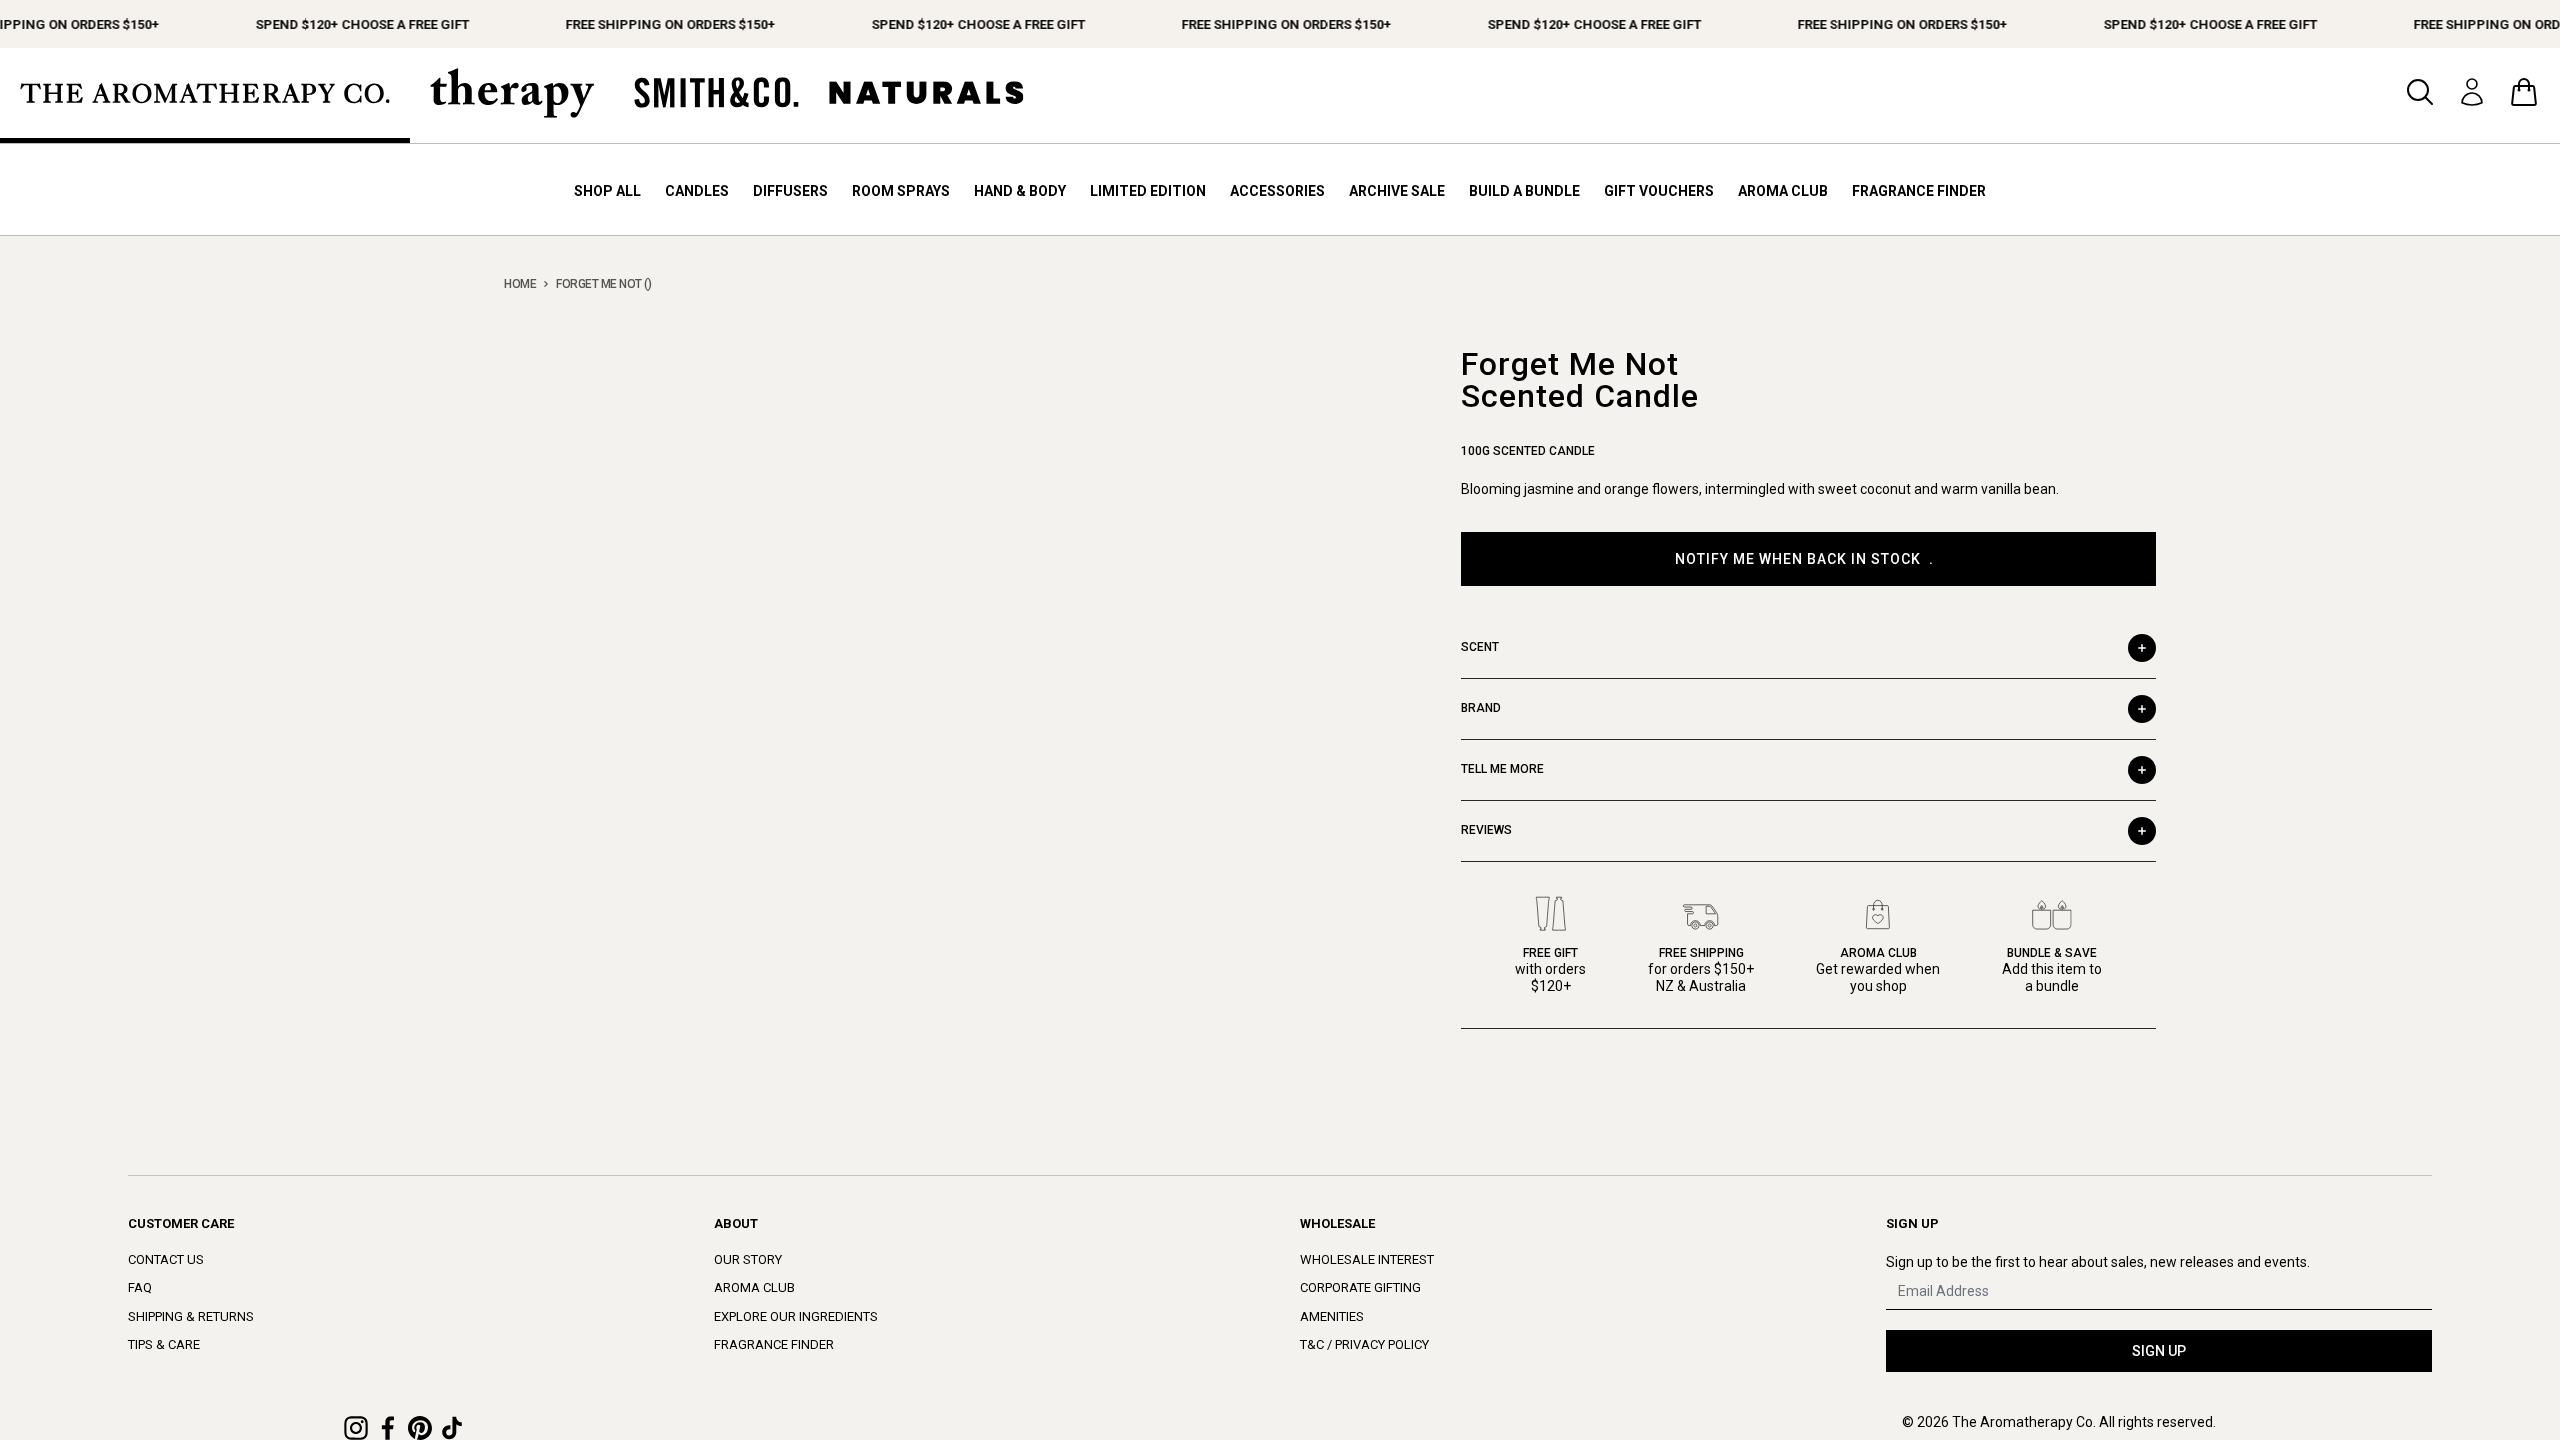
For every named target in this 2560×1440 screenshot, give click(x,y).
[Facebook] (388, 1428)
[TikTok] (452, 1428)
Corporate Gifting (1360, 1287)
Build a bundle (1524, 191)
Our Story (748, 1259)
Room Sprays (901, 191)
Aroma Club (1783, 191)
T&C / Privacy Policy (1364, 1344)
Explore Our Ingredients (796, 1316)
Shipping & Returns (191, 1316)
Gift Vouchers (1659, 191)
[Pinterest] (420, 1428)
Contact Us (166, 1259)
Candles (697, 191)
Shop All (607, 191)
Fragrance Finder (1919, 191)
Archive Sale (1397, 191)
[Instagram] (356, 1428)
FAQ (140, 1287)
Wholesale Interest (1367, 1259)
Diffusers (790, 191)
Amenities (1332, 1316)
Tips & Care (164, 1344)
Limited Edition (1148, 191)
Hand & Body (1020, 191)
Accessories (1277, 191)
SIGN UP (2159, 1351)
